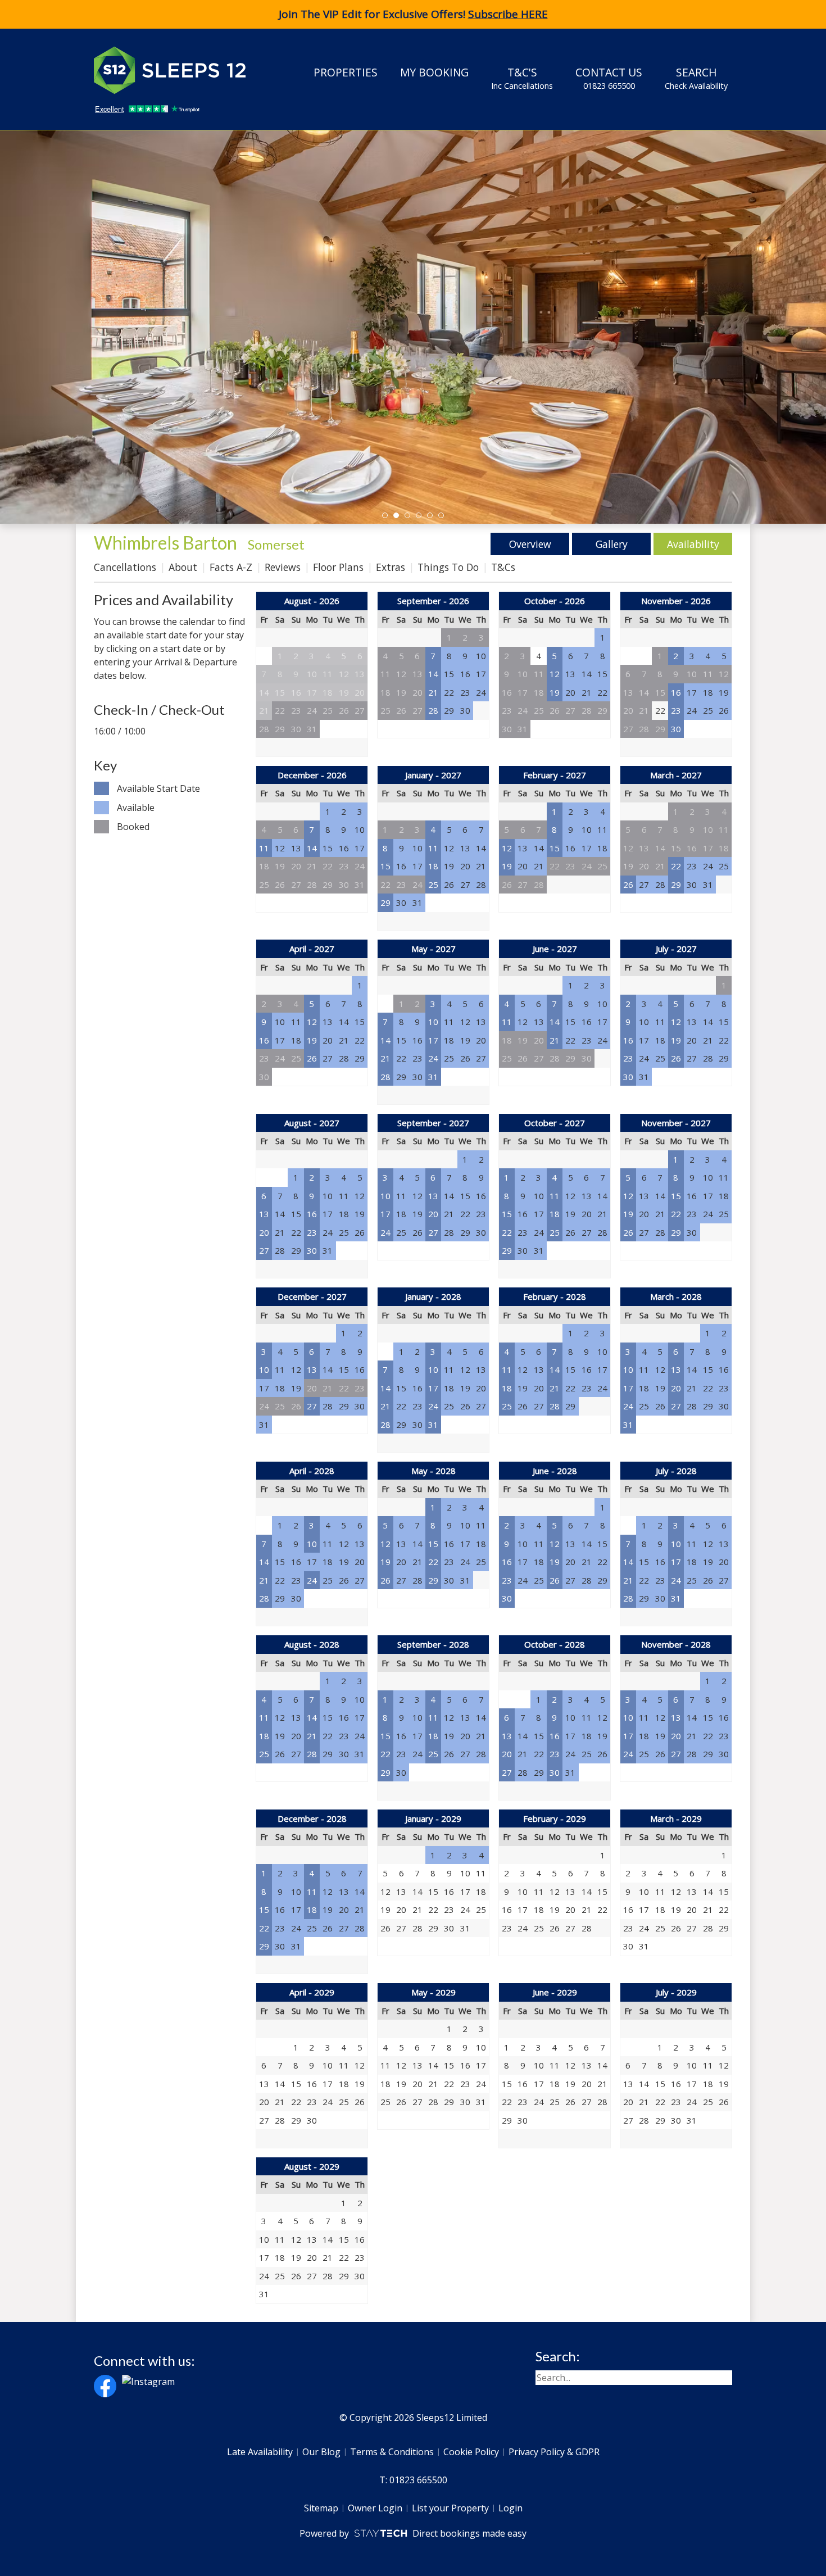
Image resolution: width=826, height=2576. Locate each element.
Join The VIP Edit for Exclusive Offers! (413, 14)
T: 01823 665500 (413, 2480)
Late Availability (260, 2452)
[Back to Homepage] (178, 70)
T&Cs (503, 567)
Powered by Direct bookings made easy (413, 2533)
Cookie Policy (471, 2452)
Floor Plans (338, 567)
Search (696, 78)
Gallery (612, 544)
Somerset (276, 544)
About (183, 567)
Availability (693, 544)
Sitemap (321, 2508)
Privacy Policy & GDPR (554, 2452)
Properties (346, 72)
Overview (530, 544)
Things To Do (448, 567)
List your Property (450, 2508)
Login (510, 2508)
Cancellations (125, 567)
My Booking (434, 72)
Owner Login (375, 2508)
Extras (391, 567)
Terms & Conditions (392, 2452)
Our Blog (321, 2452)
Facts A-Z (231, 567)
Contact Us (609, 78)
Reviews (283, 567)
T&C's (522, 78)
